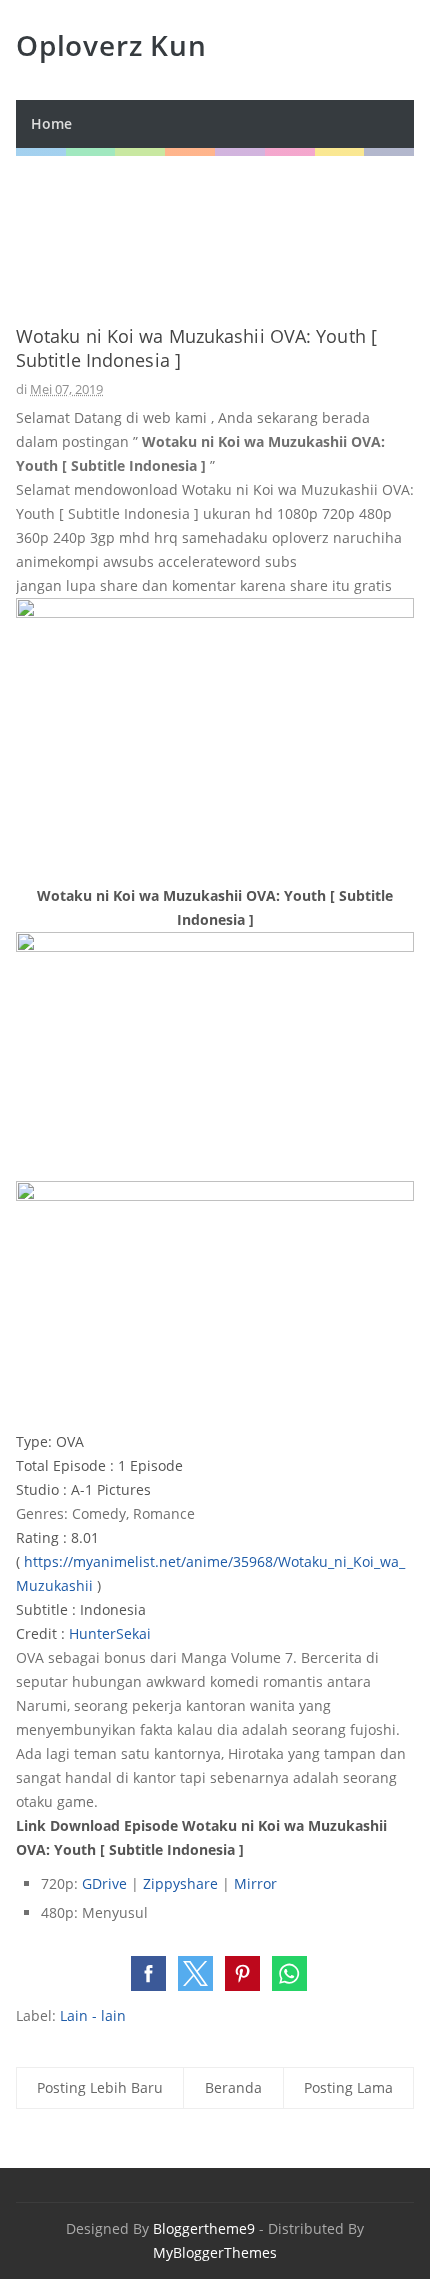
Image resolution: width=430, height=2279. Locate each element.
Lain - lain (93, 2015)
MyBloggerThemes (215, 2252)
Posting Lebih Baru (100, 2087)
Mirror (255, 1883)
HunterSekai (110, 1633)
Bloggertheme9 (204, 2228)
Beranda (233, 2087)
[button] (148, 1973)
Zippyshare (180, 1883)
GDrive (104, 1883)
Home (51, 123)
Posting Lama (348, 2087)
